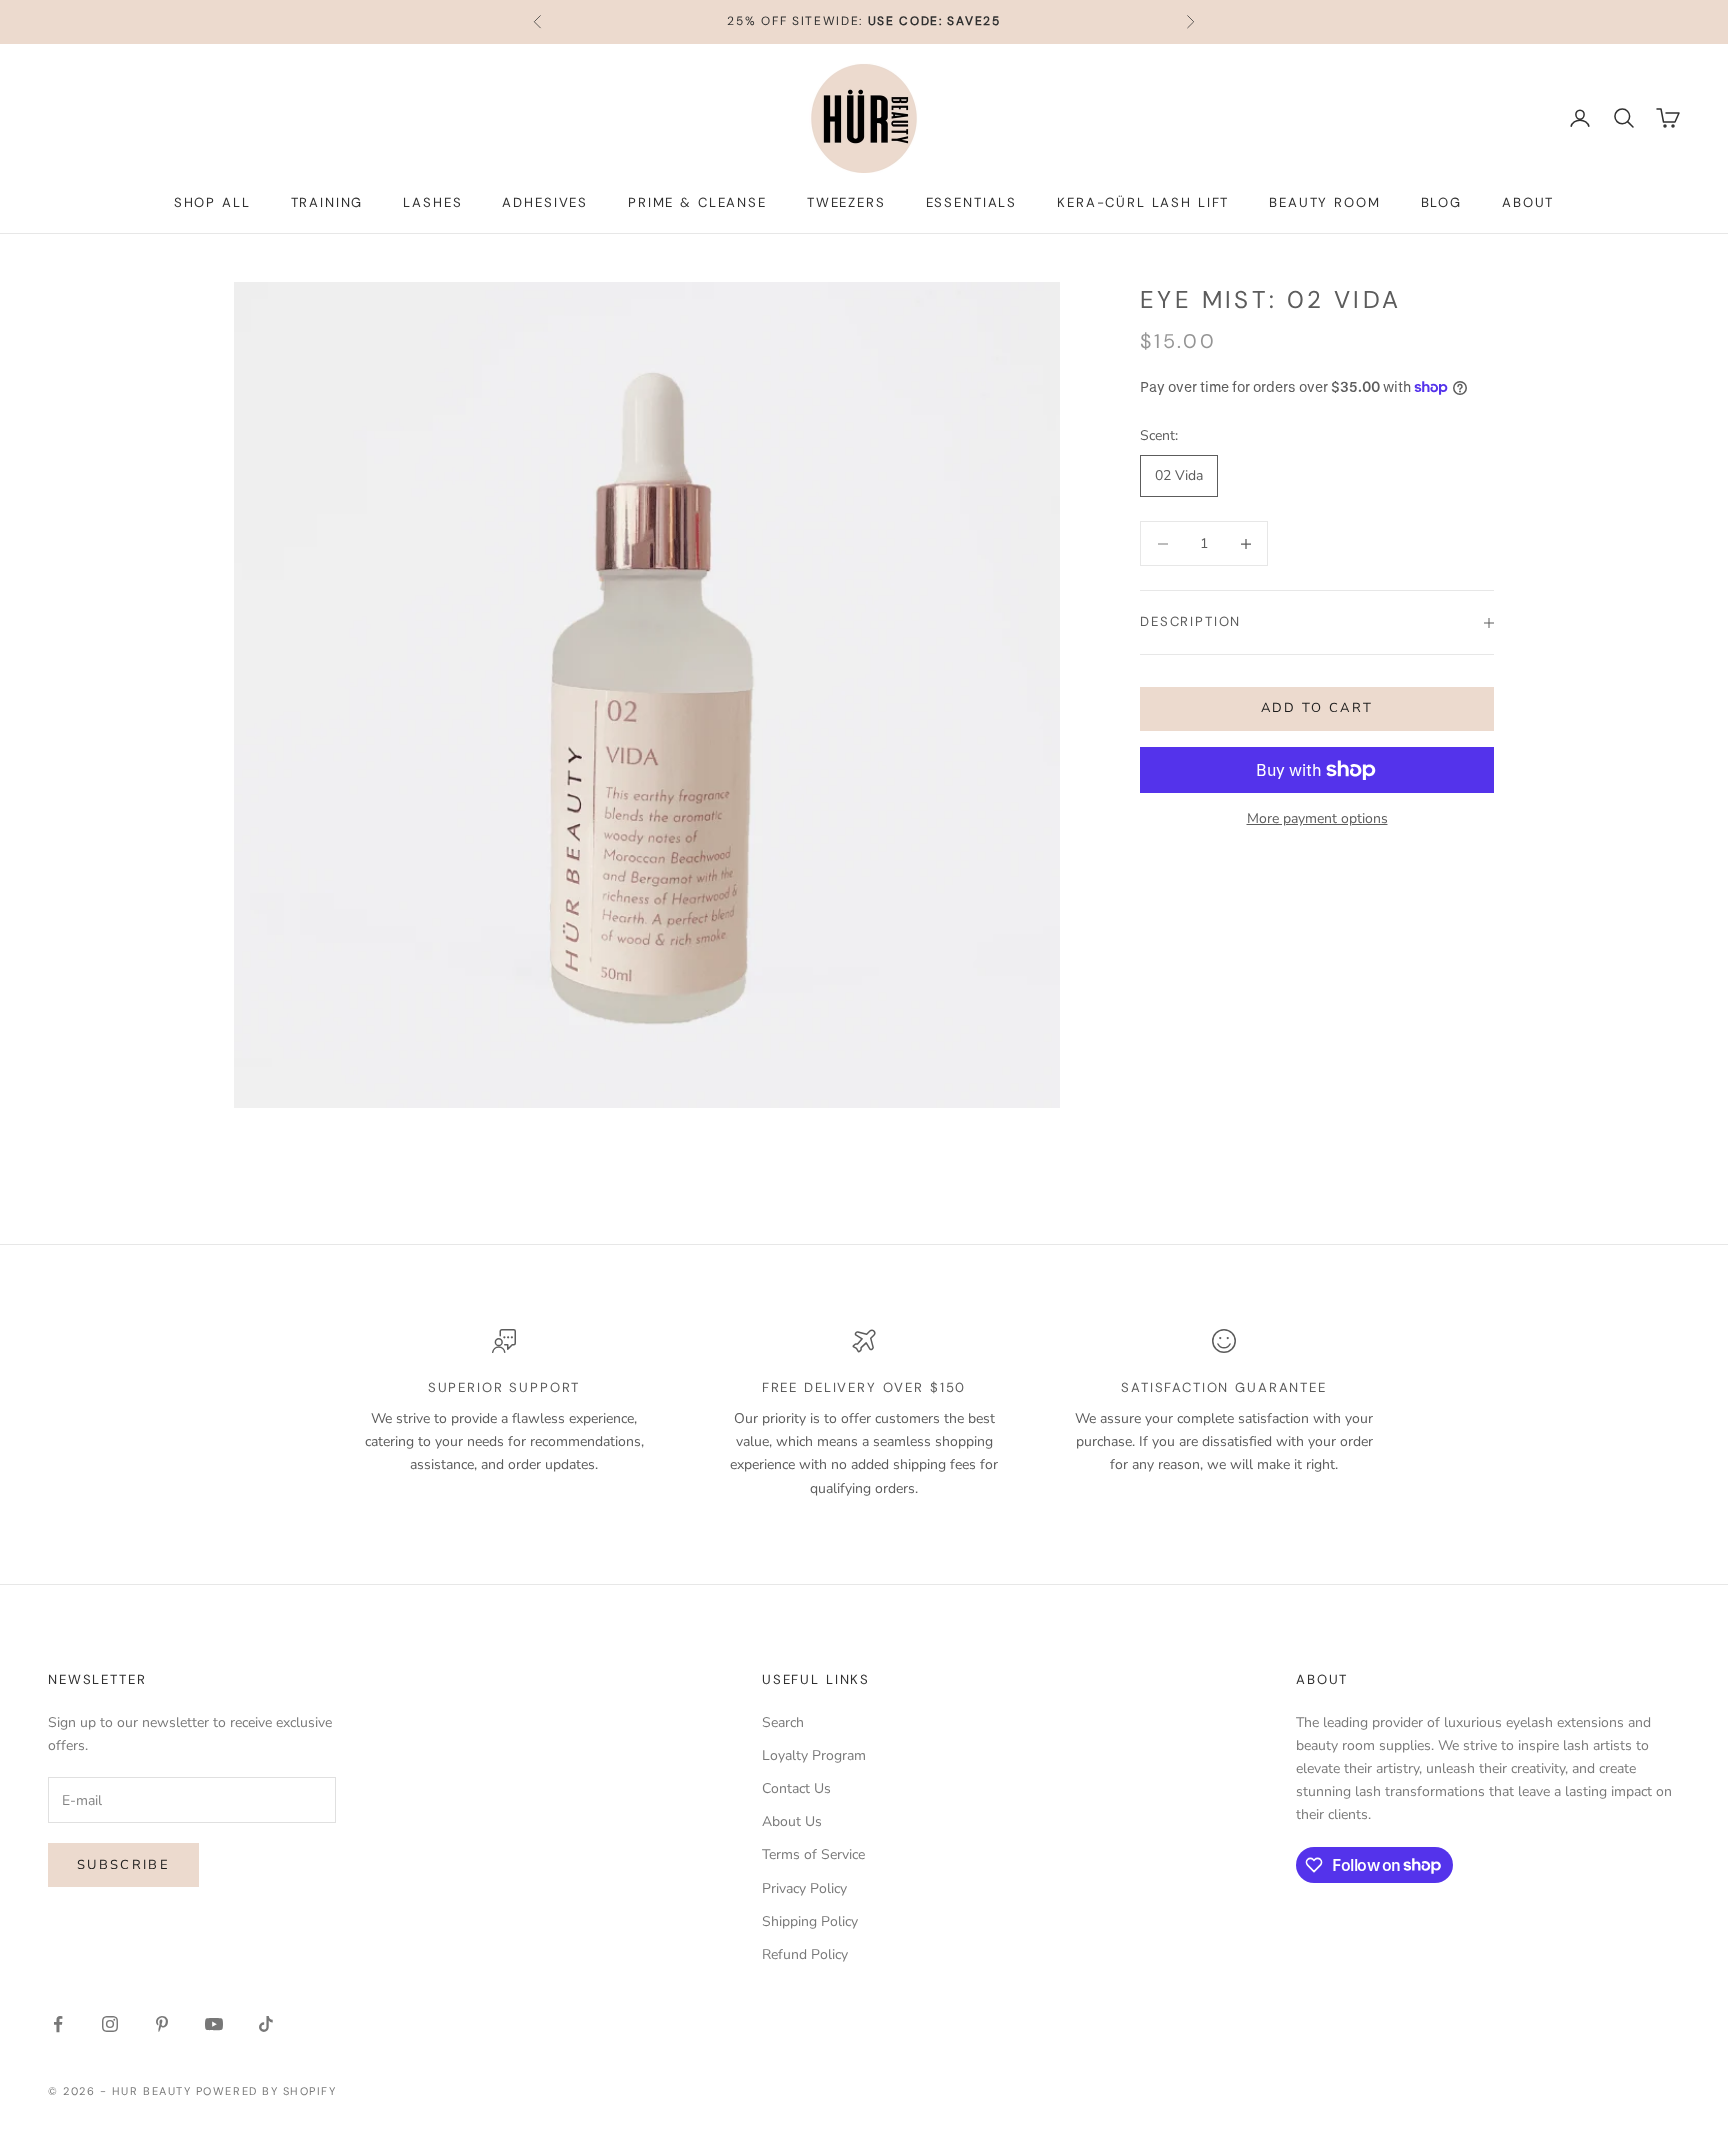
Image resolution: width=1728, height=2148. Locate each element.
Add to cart (1317, 708)
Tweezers (846, 202)
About (1528, 202)
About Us (792, 1821)
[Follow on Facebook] (58, 2024)
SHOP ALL (212, 202)
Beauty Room (1324, 202)
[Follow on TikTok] (266, 2024)
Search (783, 1722)
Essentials (971, 202)
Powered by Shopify (266, 2091)
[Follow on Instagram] (110, 2024)
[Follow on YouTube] (214, 2024)
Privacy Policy (804, 1888)
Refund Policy (805, 1954)
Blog (1441, 202)
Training (327, 202)
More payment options (1317, 818)
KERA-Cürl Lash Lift (1143, 202)
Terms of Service (813, 1854)
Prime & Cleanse (697, 202)
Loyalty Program (814, 1755)
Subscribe (123, 1865)
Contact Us (796, 1788)
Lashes (432, 202)
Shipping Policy (810, 1921)
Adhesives (545, 202)
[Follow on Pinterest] (162, 2024)
